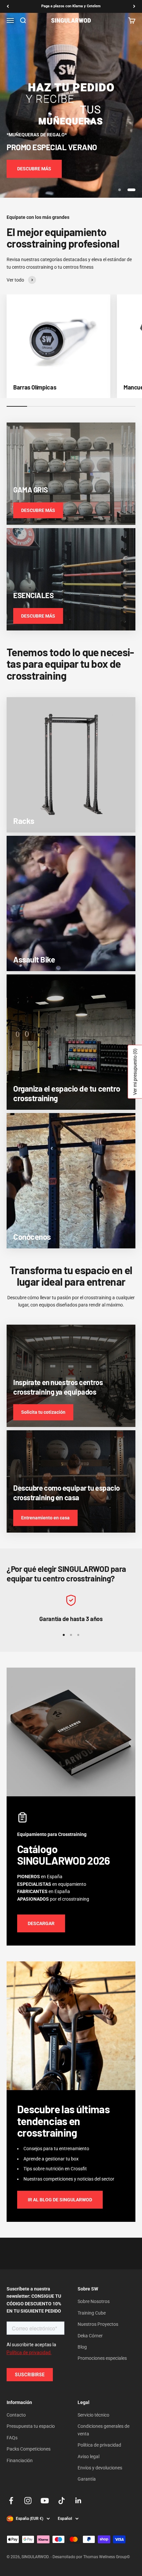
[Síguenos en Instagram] (28, 2501)
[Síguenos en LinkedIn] (78, 2501)
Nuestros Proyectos (98, 2324)
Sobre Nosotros (94, 2301)
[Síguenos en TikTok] (62, 2501)
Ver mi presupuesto (135, 1072)
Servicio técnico (93, 2415)
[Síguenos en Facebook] (11, 2501)
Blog (82, 2347)
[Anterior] (8, 6)
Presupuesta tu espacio (31, 2426)
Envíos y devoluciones (100, 2468)
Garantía (87, 2479)
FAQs (12, 2438)
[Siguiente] (134, 6)
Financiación (20, 2460)
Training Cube (92, 2313)
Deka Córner (90, 2336)
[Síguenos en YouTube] (45, 2501)
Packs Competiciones (29, 2449)
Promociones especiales (102, 2358)
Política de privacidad (99, 2445)
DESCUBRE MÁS (34, 169)
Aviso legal (89, 2457)
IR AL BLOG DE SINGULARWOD (60, 2200)
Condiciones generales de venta (104, 2430)
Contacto (16, 2415)
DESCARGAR (41, 1923)
